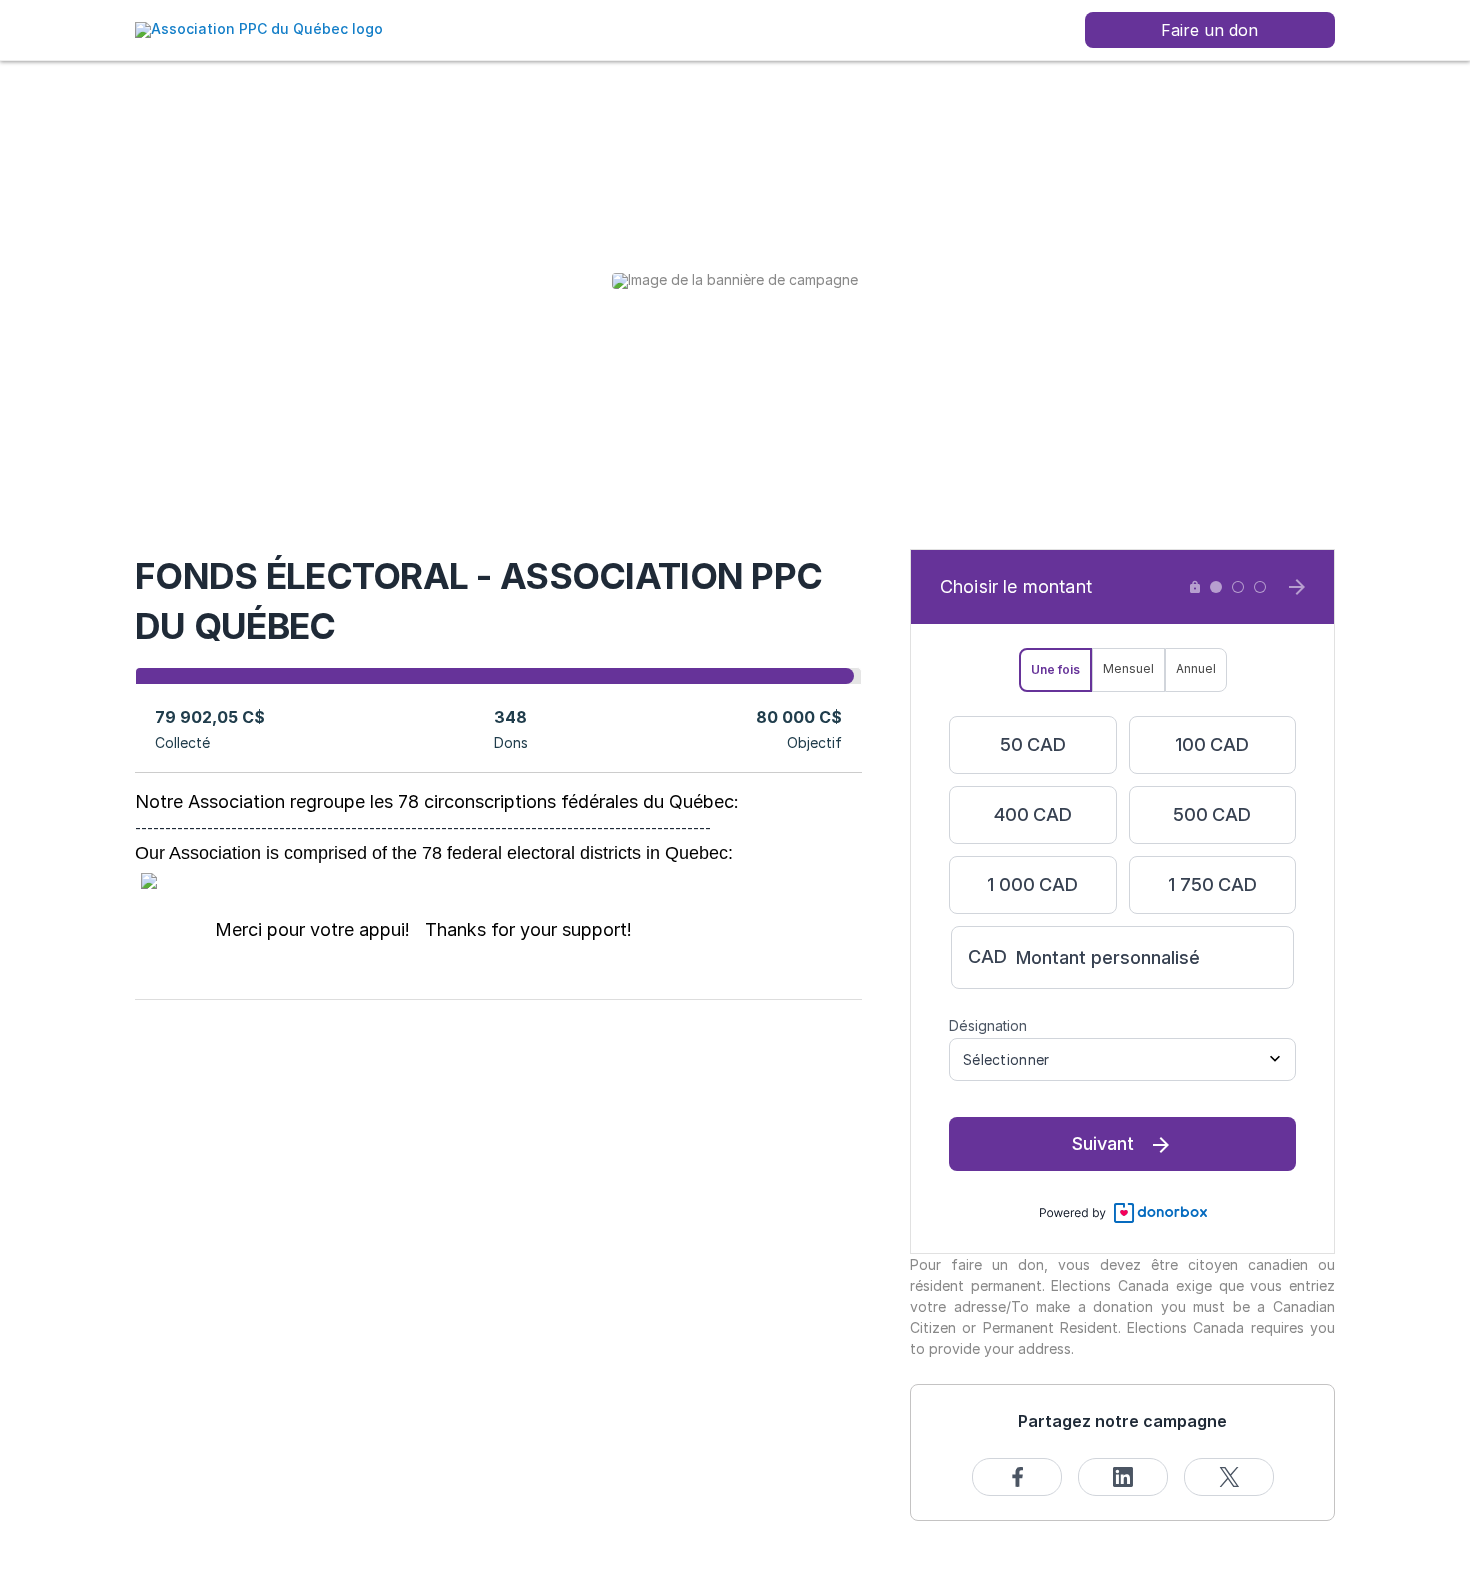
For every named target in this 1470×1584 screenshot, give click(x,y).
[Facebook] (1017, 1477)
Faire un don (1209, 30)
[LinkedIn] (1123, 1477)
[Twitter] (1229, 1477)
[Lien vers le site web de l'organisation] (259, 28)
